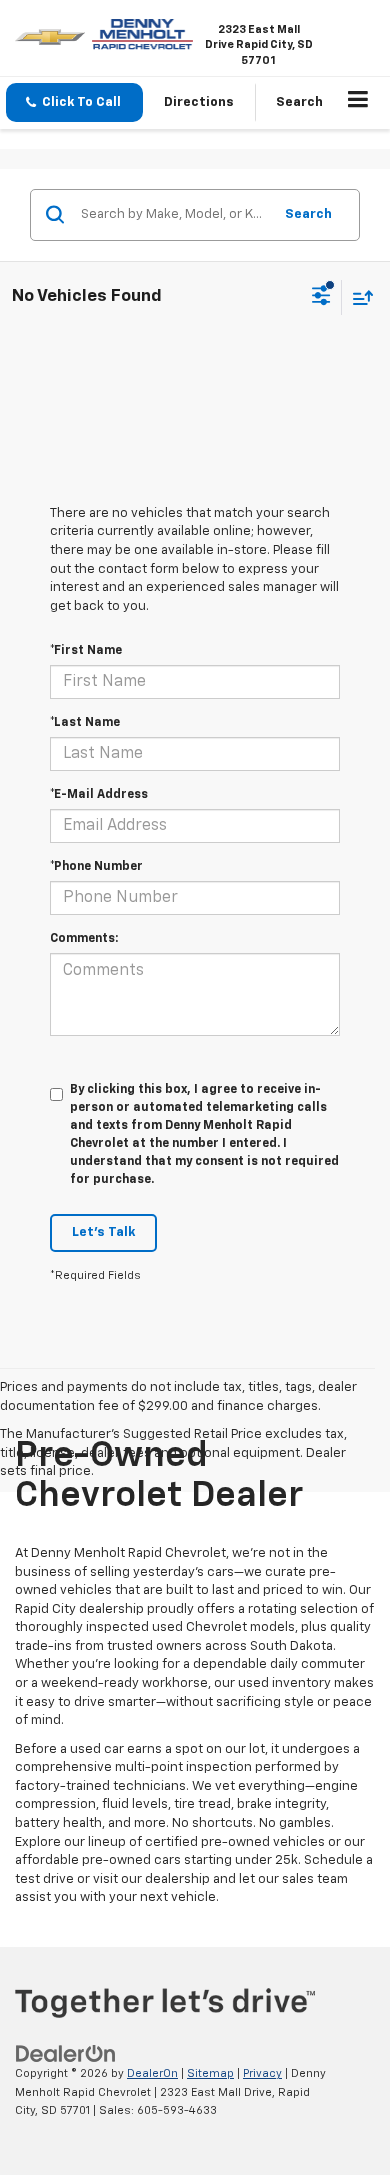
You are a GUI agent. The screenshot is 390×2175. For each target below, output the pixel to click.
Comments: (84, 939)
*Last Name (85, 723)
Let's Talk (103, 1232)
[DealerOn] (66, 2054)
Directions (199, 102)
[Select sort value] (358, 297)
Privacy (262, 2073)
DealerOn (152, 2073)
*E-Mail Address (99, 795)
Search (308, 214)
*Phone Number (96, 867)
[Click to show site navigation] (358, 103)
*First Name (86, 651)
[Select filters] (321, 298)
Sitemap (210, 2073)
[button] (74, 102)
